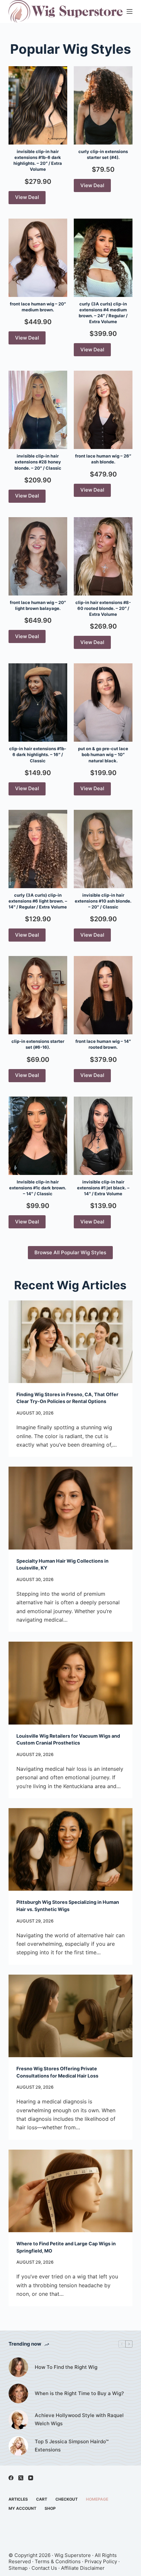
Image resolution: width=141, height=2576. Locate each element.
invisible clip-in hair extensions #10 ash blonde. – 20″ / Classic (103, 901)
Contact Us (44, 2568)
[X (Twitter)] (21, 2478)
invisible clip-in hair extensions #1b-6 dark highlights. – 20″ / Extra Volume (38, 160)
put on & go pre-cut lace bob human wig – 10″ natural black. (103, 754)
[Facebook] (11, 2478)
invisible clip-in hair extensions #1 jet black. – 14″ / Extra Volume (103, 1188)
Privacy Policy (101, 2561)
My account (22, 2508)
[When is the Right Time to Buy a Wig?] (18, 2393)
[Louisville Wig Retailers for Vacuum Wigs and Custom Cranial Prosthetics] (70, 1683)
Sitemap (18, 2568)
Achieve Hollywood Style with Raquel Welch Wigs (79, 2419)
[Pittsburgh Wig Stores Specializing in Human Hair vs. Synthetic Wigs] (70, 1849)
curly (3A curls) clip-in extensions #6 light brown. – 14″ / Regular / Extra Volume (38, 901)
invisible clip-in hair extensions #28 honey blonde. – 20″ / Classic (38, 462)
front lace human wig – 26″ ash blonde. (103, 459)
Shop (50, 2508)
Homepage (97, 2499)
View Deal (27, 197)
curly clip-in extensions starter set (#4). (103, 154)
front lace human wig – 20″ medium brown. (38, 307)
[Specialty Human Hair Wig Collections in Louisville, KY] (70, 1508)
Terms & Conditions (58, 2561)
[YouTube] (31, 2478)
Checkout (67, 2499)
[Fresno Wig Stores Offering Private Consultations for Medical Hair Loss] (70, 2016)
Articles (18, 2499)
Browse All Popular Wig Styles (70, 1252)
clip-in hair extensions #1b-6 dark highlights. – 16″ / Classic (38, 754)
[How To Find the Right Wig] (18, 2367)
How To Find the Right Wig (66, 2367)
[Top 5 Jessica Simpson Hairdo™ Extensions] (18, 2446)
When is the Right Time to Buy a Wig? (79, 2393)
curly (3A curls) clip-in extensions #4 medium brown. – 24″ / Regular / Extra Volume (103, 313)
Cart (42, 2499)
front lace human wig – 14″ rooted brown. (103, 1044)
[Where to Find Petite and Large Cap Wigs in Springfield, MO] (70, 2191)
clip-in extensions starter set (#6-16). (38, 1044)
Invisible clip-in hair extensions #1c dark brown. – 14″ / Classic (38, 1188)
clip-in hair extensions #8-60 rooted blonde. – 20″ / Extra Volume (103, 608)
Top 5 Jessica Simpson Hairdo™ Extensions (72, 2446)
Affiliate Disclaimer (83, 2568)
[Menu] (130, 11)
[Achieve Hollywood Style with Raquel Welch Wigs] (18, 2420)
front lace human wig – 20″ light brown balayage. (38, 605)
